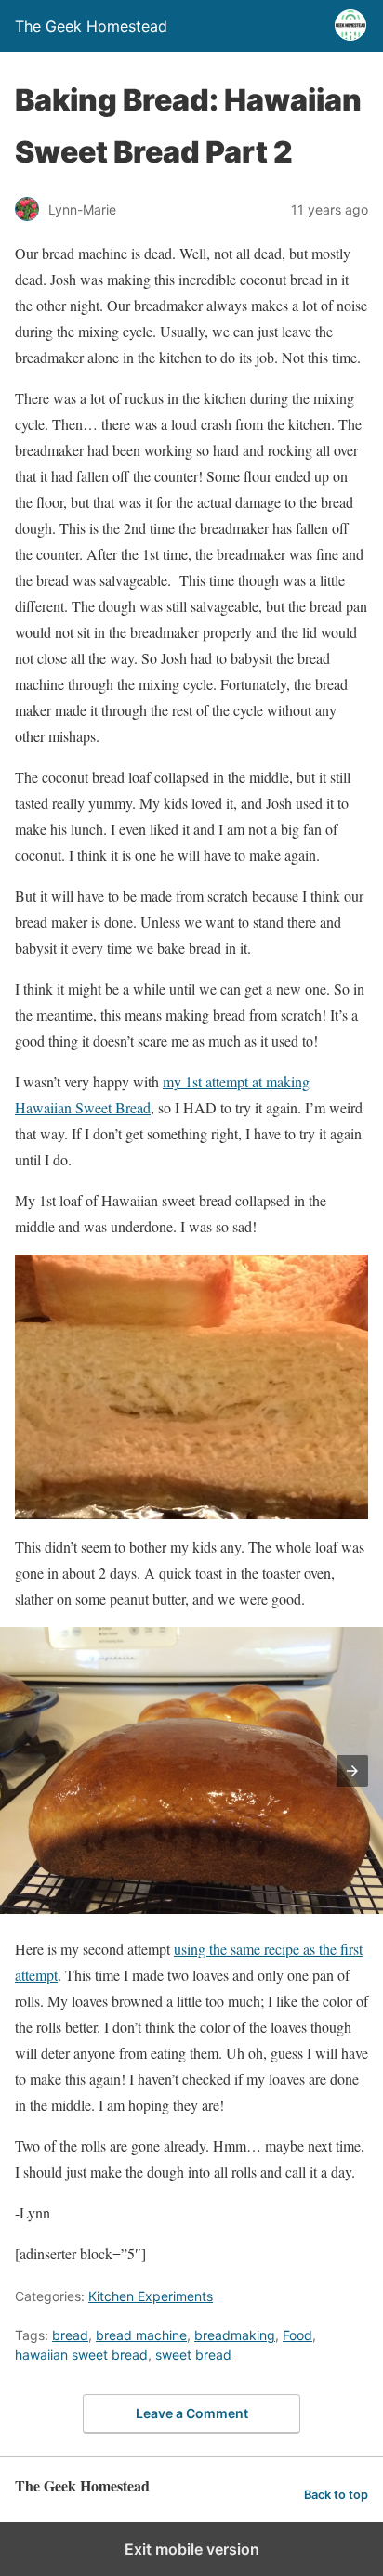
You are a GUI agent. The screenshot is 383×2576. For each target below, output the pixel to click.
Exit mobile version (192, 2549)
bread (70, 2335)
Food (297, 2335)
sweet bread (193, 2355)
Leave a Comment (192, 2413)
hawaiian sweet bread (81, 2355)
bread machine (141, 2335)
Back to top (336, 2495)
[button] (352, 1771)
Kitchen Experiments (151, 2296)
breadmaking (235, 2335)
